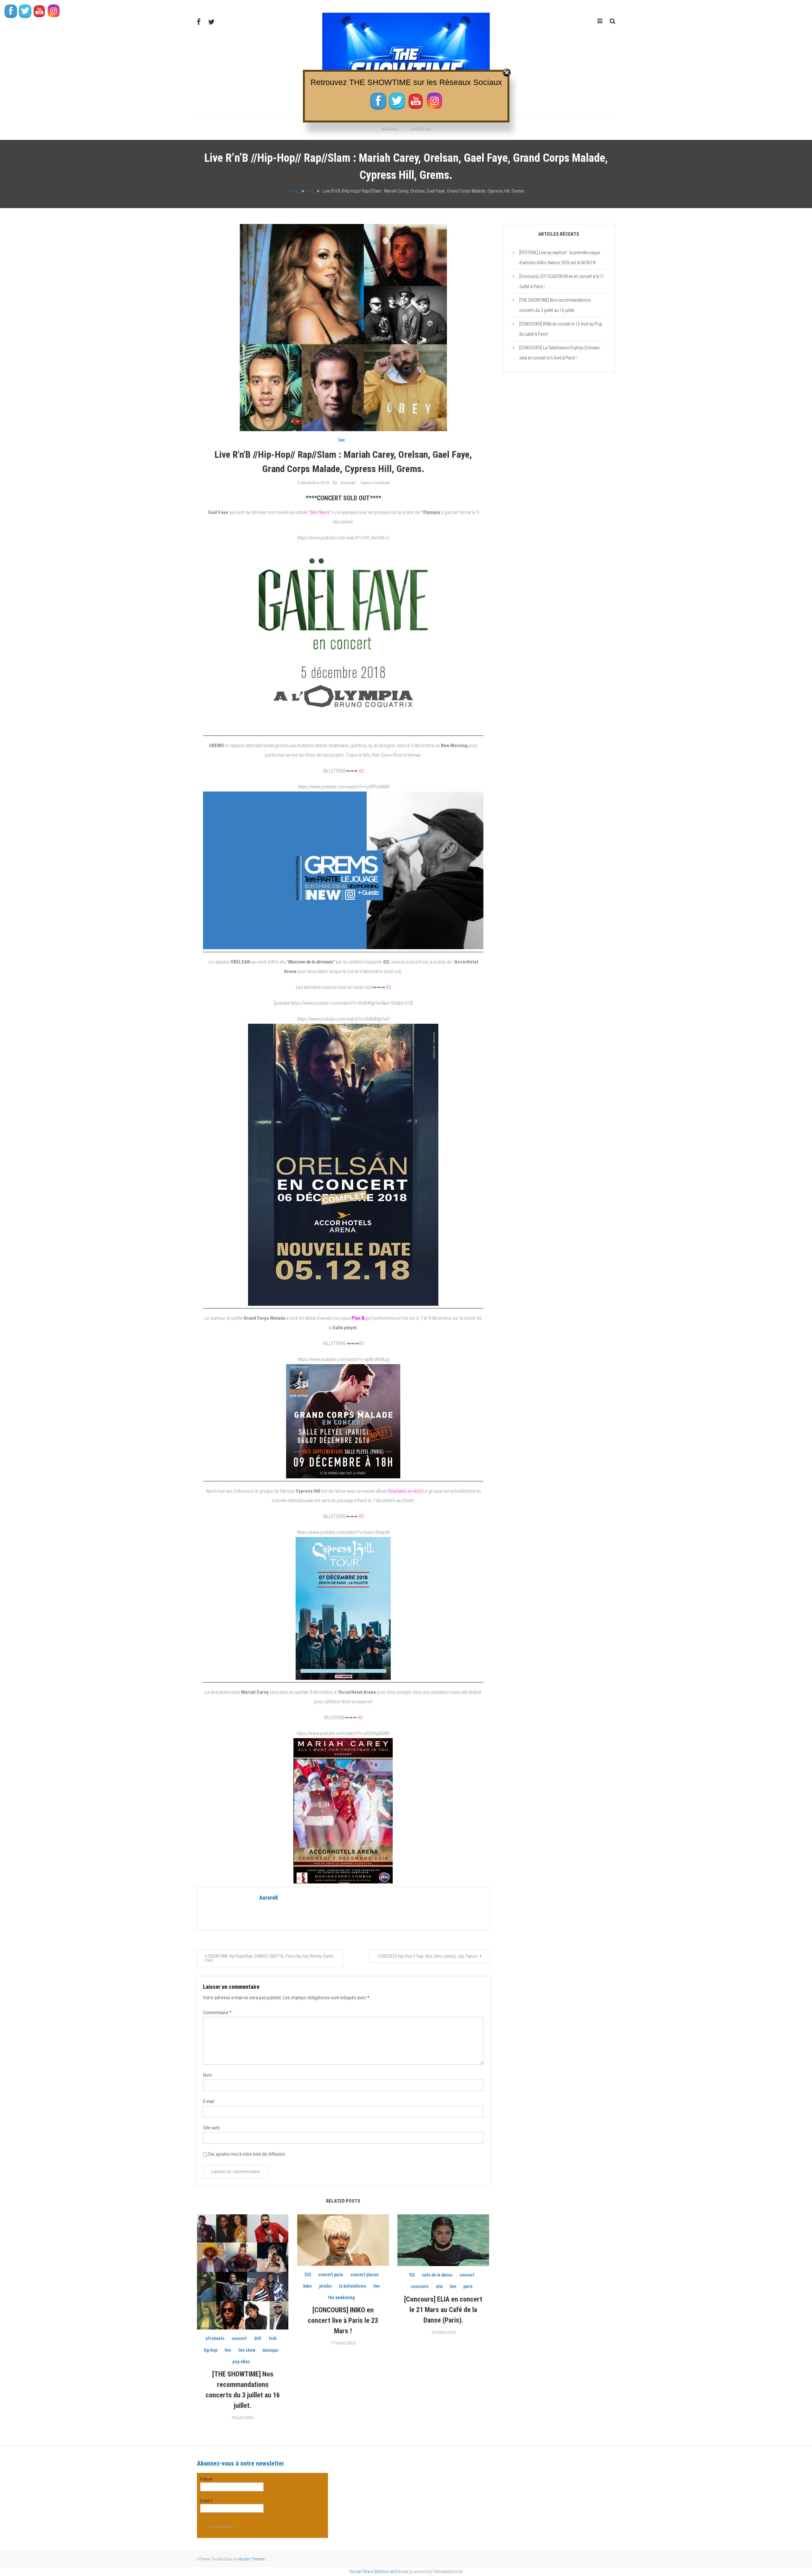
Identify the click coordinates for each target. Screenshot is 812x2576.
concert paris (331, 2275)
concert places (365, 2275)
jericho (325, 2286)
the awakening (341, 2297)
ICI (361, 771)
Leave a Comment (375, 483)
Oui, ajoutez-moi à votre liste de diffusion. (246, 2154)
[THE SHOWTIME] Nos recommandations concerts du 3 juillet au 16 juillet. (555, 305)
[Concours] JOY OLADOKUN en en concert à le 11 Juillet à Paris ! (562, 281)
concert (239, 2338)
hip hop (211, 2350)
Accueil (390, 129)
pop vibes (241, 2362)
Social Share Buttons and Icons (379, 2572)
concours (420, 2286)
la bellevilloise (353, 2286)
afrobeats (215, 2338)
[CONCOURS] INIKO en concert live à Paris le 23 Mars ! (343, 2320)
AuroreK (348, 483)
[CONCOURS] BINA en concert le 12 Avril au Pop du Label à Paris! (561, 329)
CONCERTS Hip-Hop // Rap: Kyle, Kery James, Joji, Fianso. (428, 1956)
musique (270, 2350)
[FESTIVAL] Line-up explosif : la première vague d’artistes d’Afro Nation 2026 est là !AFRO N (560, 258)
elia (439, 2286)
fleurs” (321, 512)
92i (412, 2275)
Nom (207, 2075)
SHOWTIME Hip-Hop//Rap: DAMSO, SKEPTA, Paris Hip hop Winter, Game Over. (269, 1958)
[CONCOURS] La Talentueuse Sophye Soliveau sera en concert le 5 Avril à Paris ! (559, 353)
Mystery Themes (251, 2559)
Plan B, (359, 1318)
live (342, 440)
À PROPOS (421, 129)
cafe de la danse (437, 2275)
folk (273, 2338)
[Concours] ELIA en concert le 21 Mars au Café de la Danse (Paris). (443, 2310)
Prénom (206, 2479)
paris (468, 2286)
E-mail (209, 2101)
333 (308, 2275)
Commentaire (217, 2013)
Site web (211, 2128)
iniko (307, 2286)
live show (247, 2350)
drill (258, 2338)
